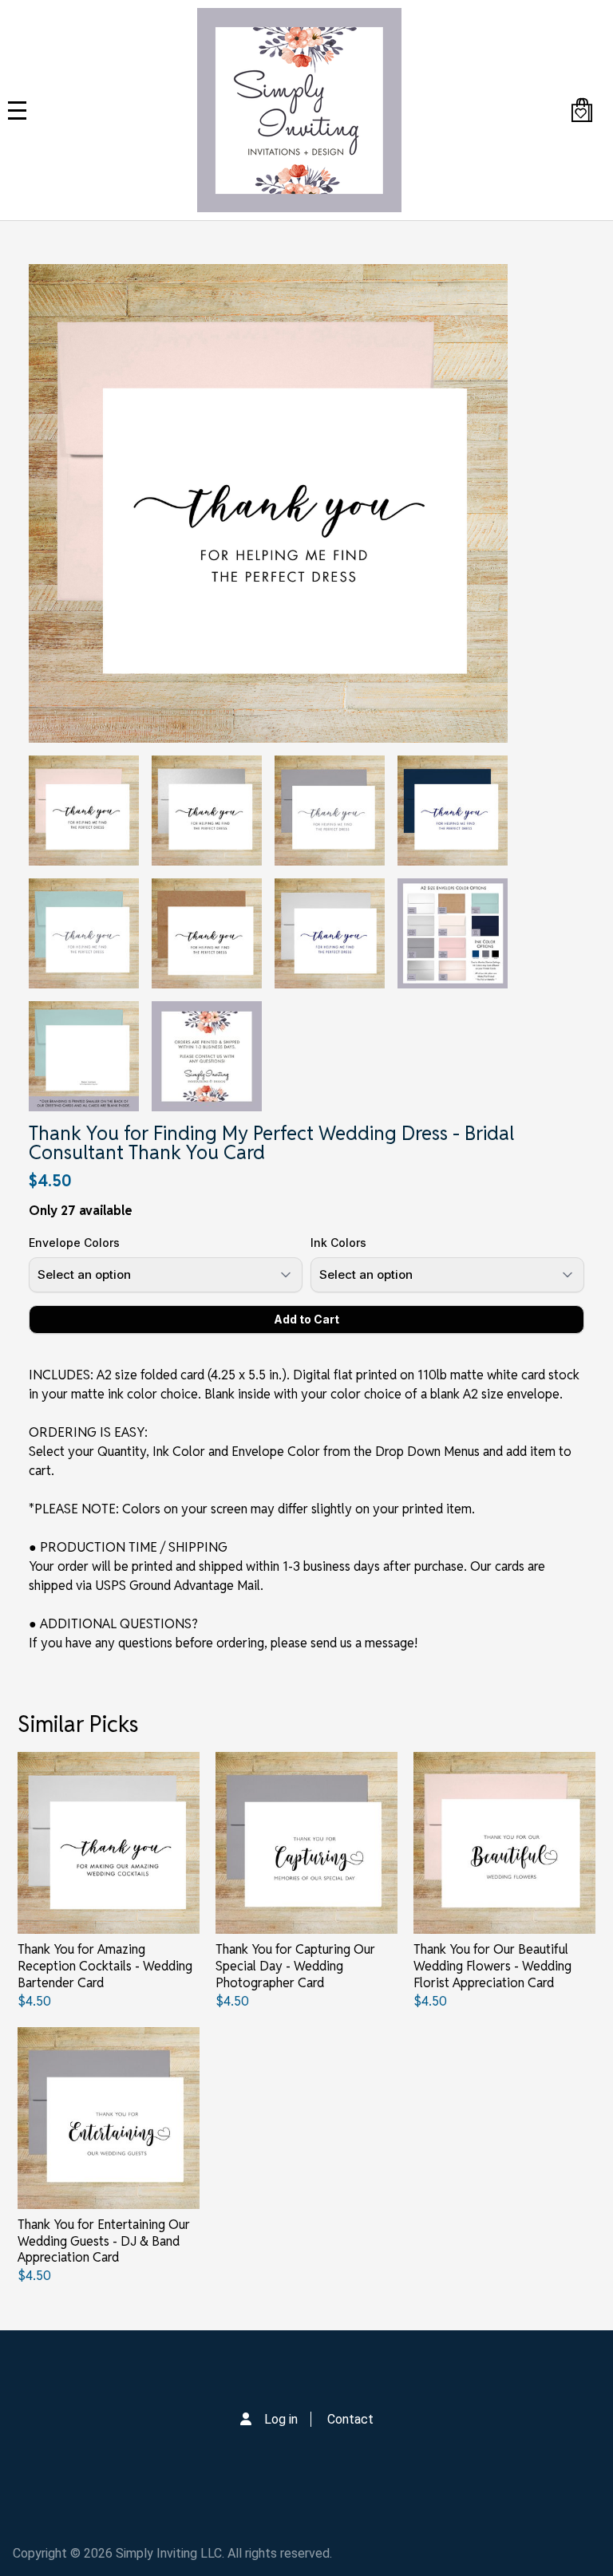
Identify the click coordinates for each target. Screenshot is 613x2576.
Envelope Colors (74, 1243)
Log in (281, 2419)
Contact (350, 2419)
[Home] (299, 110)
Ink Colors (338, 1243)
